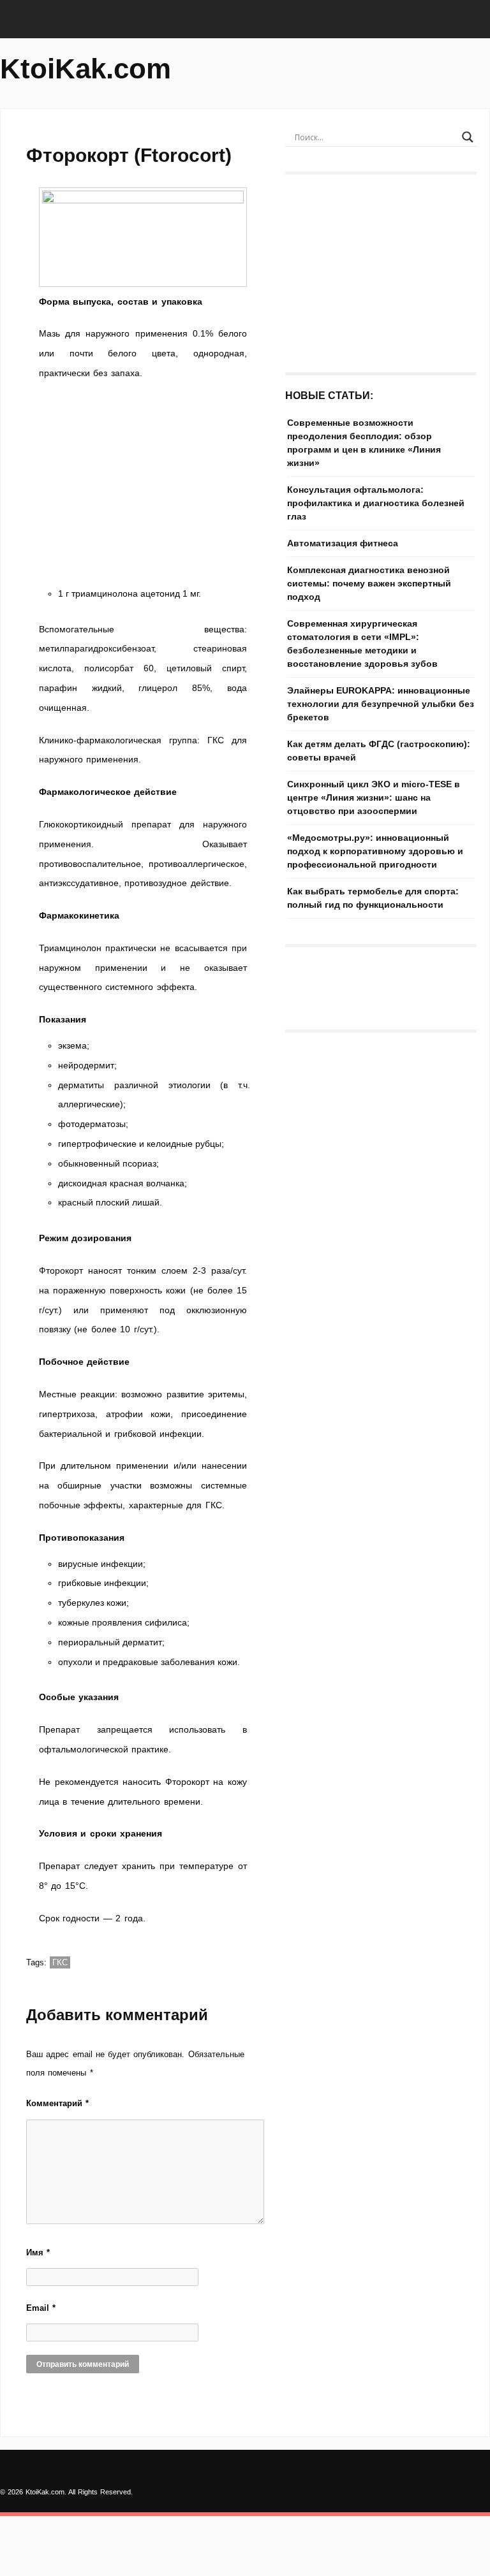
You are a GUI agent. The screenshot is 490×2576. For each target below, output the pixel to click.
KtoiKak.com (85, 69)
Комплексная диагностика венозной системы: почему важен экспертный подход (369, 583)
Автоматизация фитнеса (343, 543)
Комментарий (57, 2103)
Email (41, 2308)
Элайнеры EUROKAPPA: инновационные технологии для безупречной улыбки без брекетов (381, 704)
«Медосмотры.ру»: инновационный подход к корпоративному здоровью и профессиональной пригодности (375, 851)
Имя (38, 2252)
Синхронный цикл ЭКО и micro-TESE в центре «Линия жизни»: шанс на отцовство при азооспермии (374, 797)
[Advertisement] (143, 487)
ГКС (60, 1962)
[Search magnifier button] (468, 137)
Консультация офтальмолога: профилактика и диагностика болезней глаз (376, 503)
